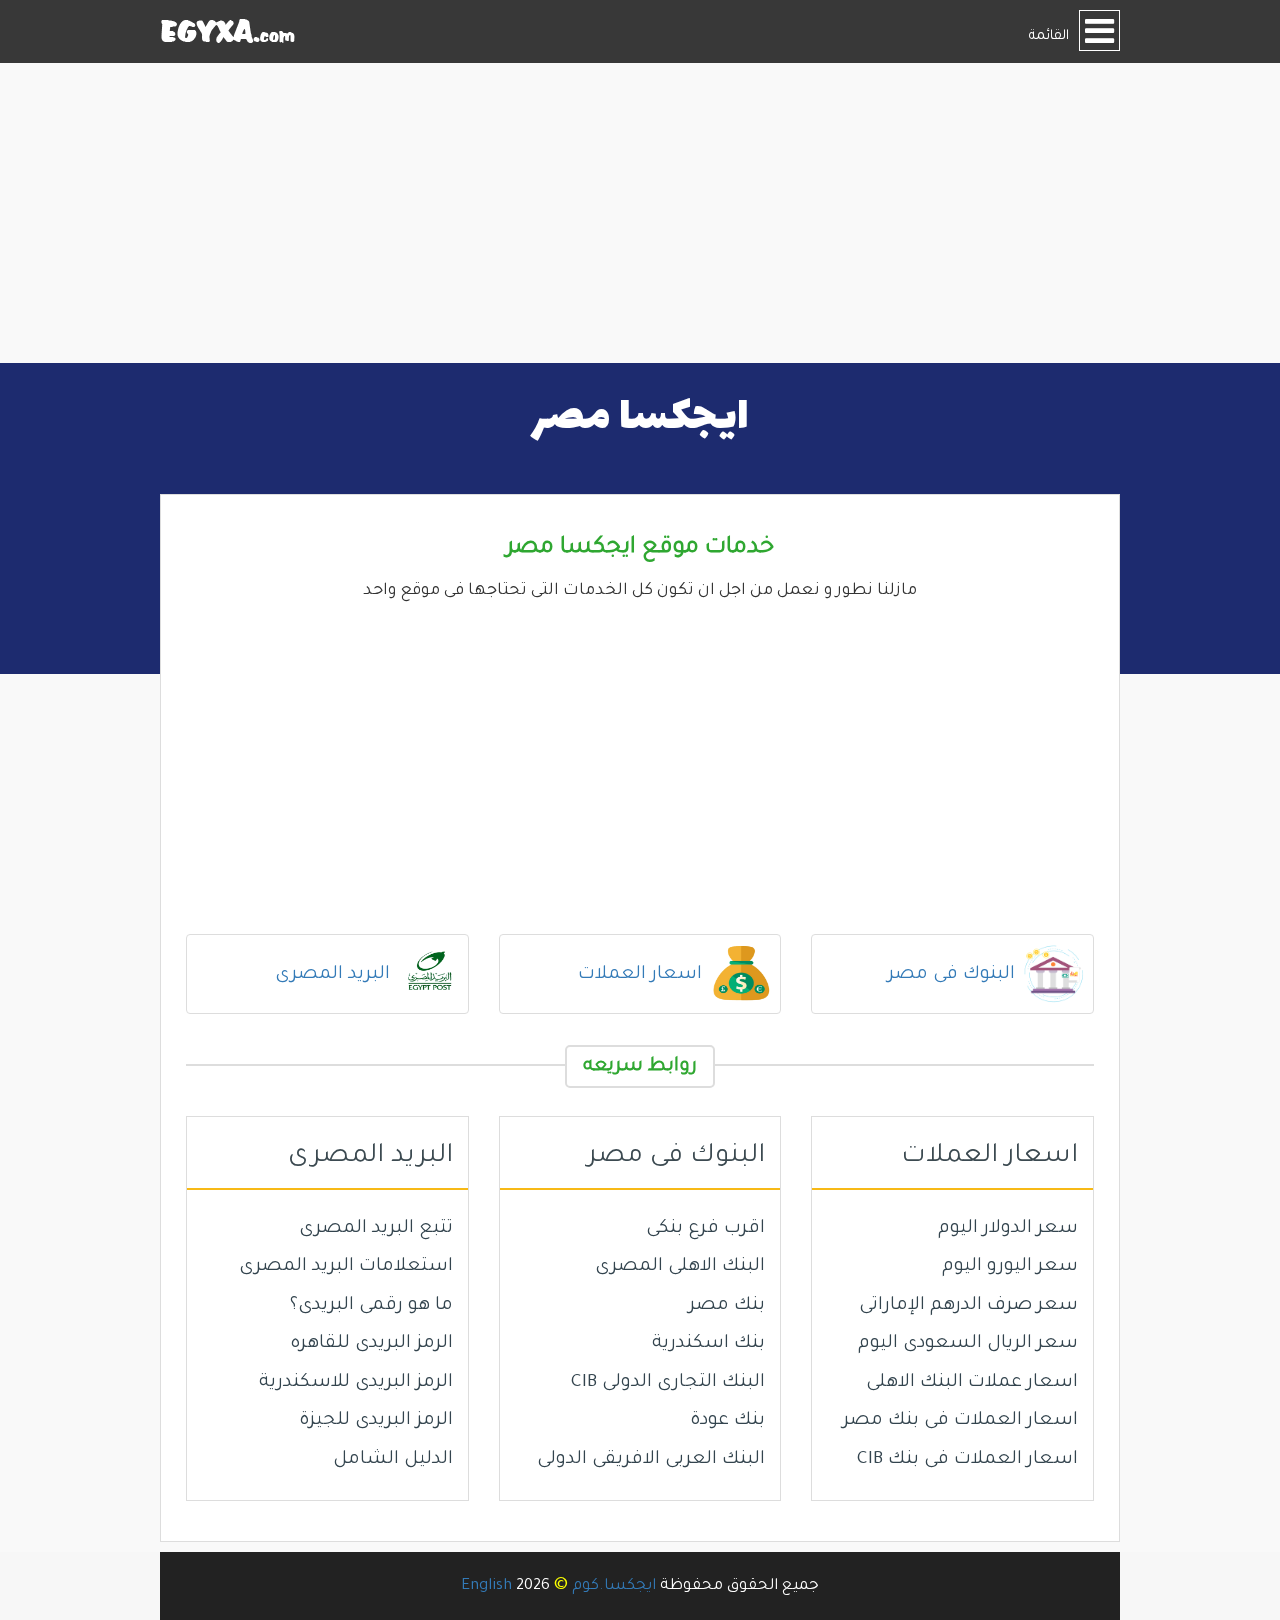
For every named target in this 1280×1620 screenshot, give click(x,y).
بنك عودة (727, 1421)
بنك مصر (727, 1306)
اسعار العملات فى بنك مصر (960, 1421)
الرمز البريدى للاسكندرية (356, 1383)
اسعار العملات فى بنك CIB (967, 1460)
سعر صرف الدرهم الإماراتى (968, 1306)
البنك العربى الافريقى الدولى (651, 1460)
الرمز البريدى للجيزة (376, 1421)
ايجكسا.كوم (614, 1586)
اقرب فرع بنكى (705, 1229)
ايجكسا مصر (640, 418)
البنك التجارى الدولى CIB (668, 1383)
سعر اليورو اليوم (1010, 1267)
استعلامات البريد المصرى (346, 1267)
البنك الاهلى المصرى (680, 1267)
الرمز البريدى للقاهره (371, 1344)
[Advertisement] (640, 213)
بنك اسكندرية (708, 1344)
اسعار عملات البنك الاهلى (972, 1383)
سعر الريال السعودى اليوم (968, 1344)
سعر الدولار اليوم (1008, 1229)
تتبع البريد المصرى (376, 1229)
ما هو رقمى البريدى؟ (371, 1306)
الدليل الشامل (393, 1460)
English (486, 1586)
